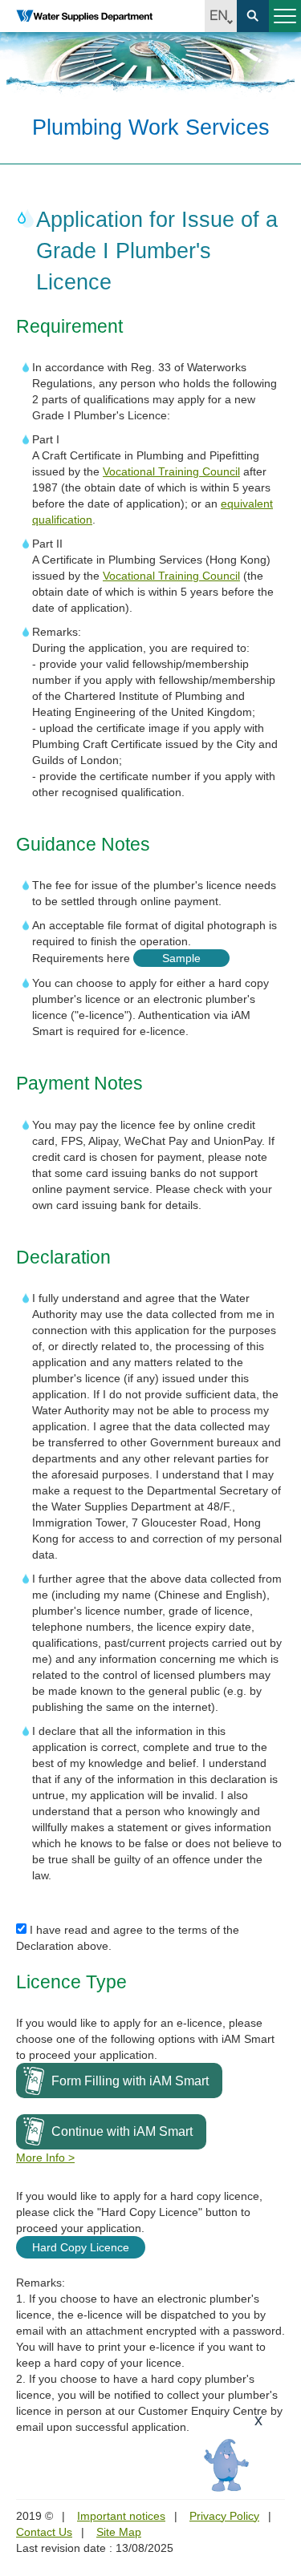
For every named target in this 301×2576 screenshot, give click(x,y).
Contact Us (44, 2532)
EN (221, 16)
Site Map (119, 2532)
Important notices (121, 2516)
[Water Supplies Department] (84, 16)
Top (279, 2473)
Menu (285, 16)
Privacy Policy (224, 2516)
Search (253, 16)
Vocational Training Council (171, 471)
